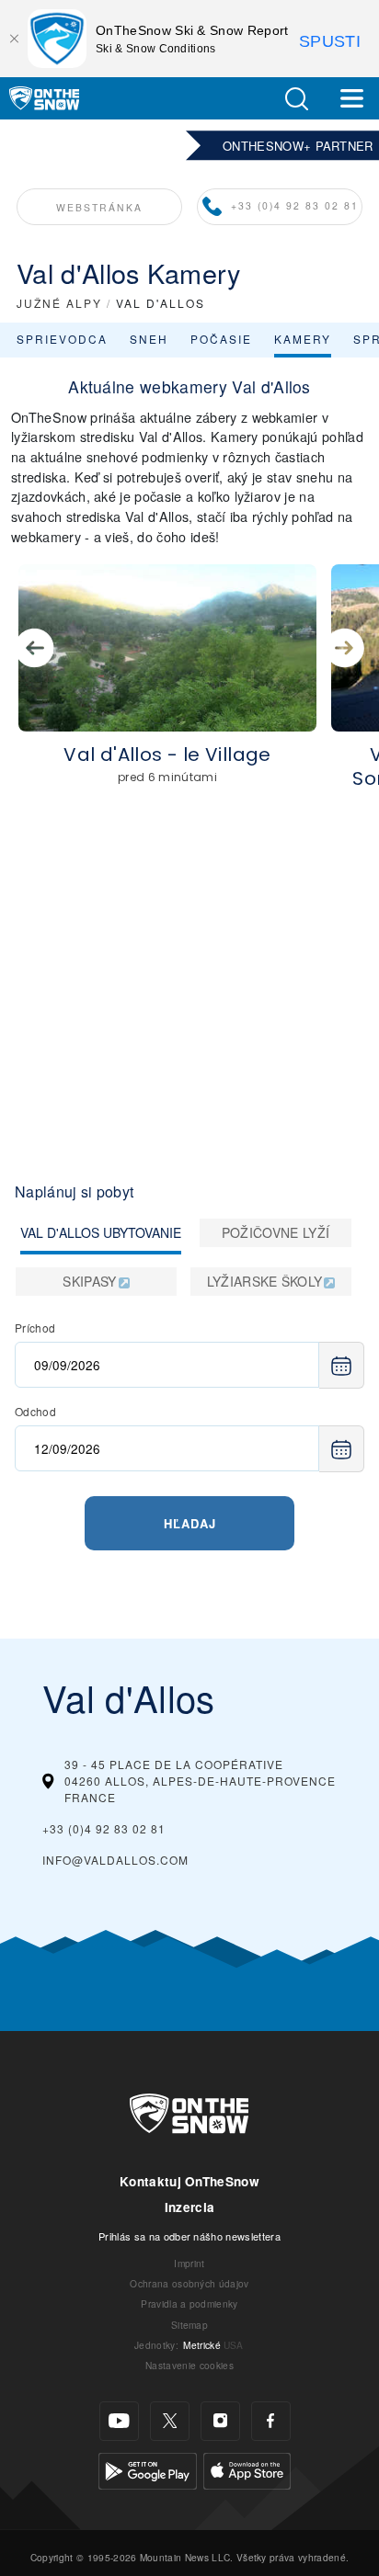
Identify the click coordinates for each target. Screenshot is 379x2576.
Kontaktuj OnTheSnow (189, 2181)
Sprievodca (62, 339)
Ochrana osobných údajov (189, 2283)
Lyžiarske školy (265, 1281)
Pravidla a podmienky (189, 2304)
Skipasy (89, 1281)
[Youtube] (119, 2421)
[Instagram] (220, 2421)
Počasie (221, 339)
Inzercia (190, 2207)
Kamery (303, 339)
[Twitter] (170, 2421)
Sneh (149, 339)
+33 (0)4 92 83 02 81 (295, 205)
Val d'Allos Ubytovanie (101, 1232)
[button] (296, 99)
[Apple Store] (247, 2468)
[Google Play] (148, 2468)
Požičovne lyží (276, 1232)
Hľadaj (190, 1523)
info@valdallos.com (115, 1860)
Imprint (189, 2263)
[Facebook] (271, 2421)
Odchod (35, 1411)
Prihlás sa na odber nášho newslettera (189, 2236)
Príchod (35, 1328)
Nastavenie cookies (189, 2365)
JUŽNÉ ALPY (59, 303)
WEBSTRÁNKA (99, 207)
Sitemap (189, 2325)
